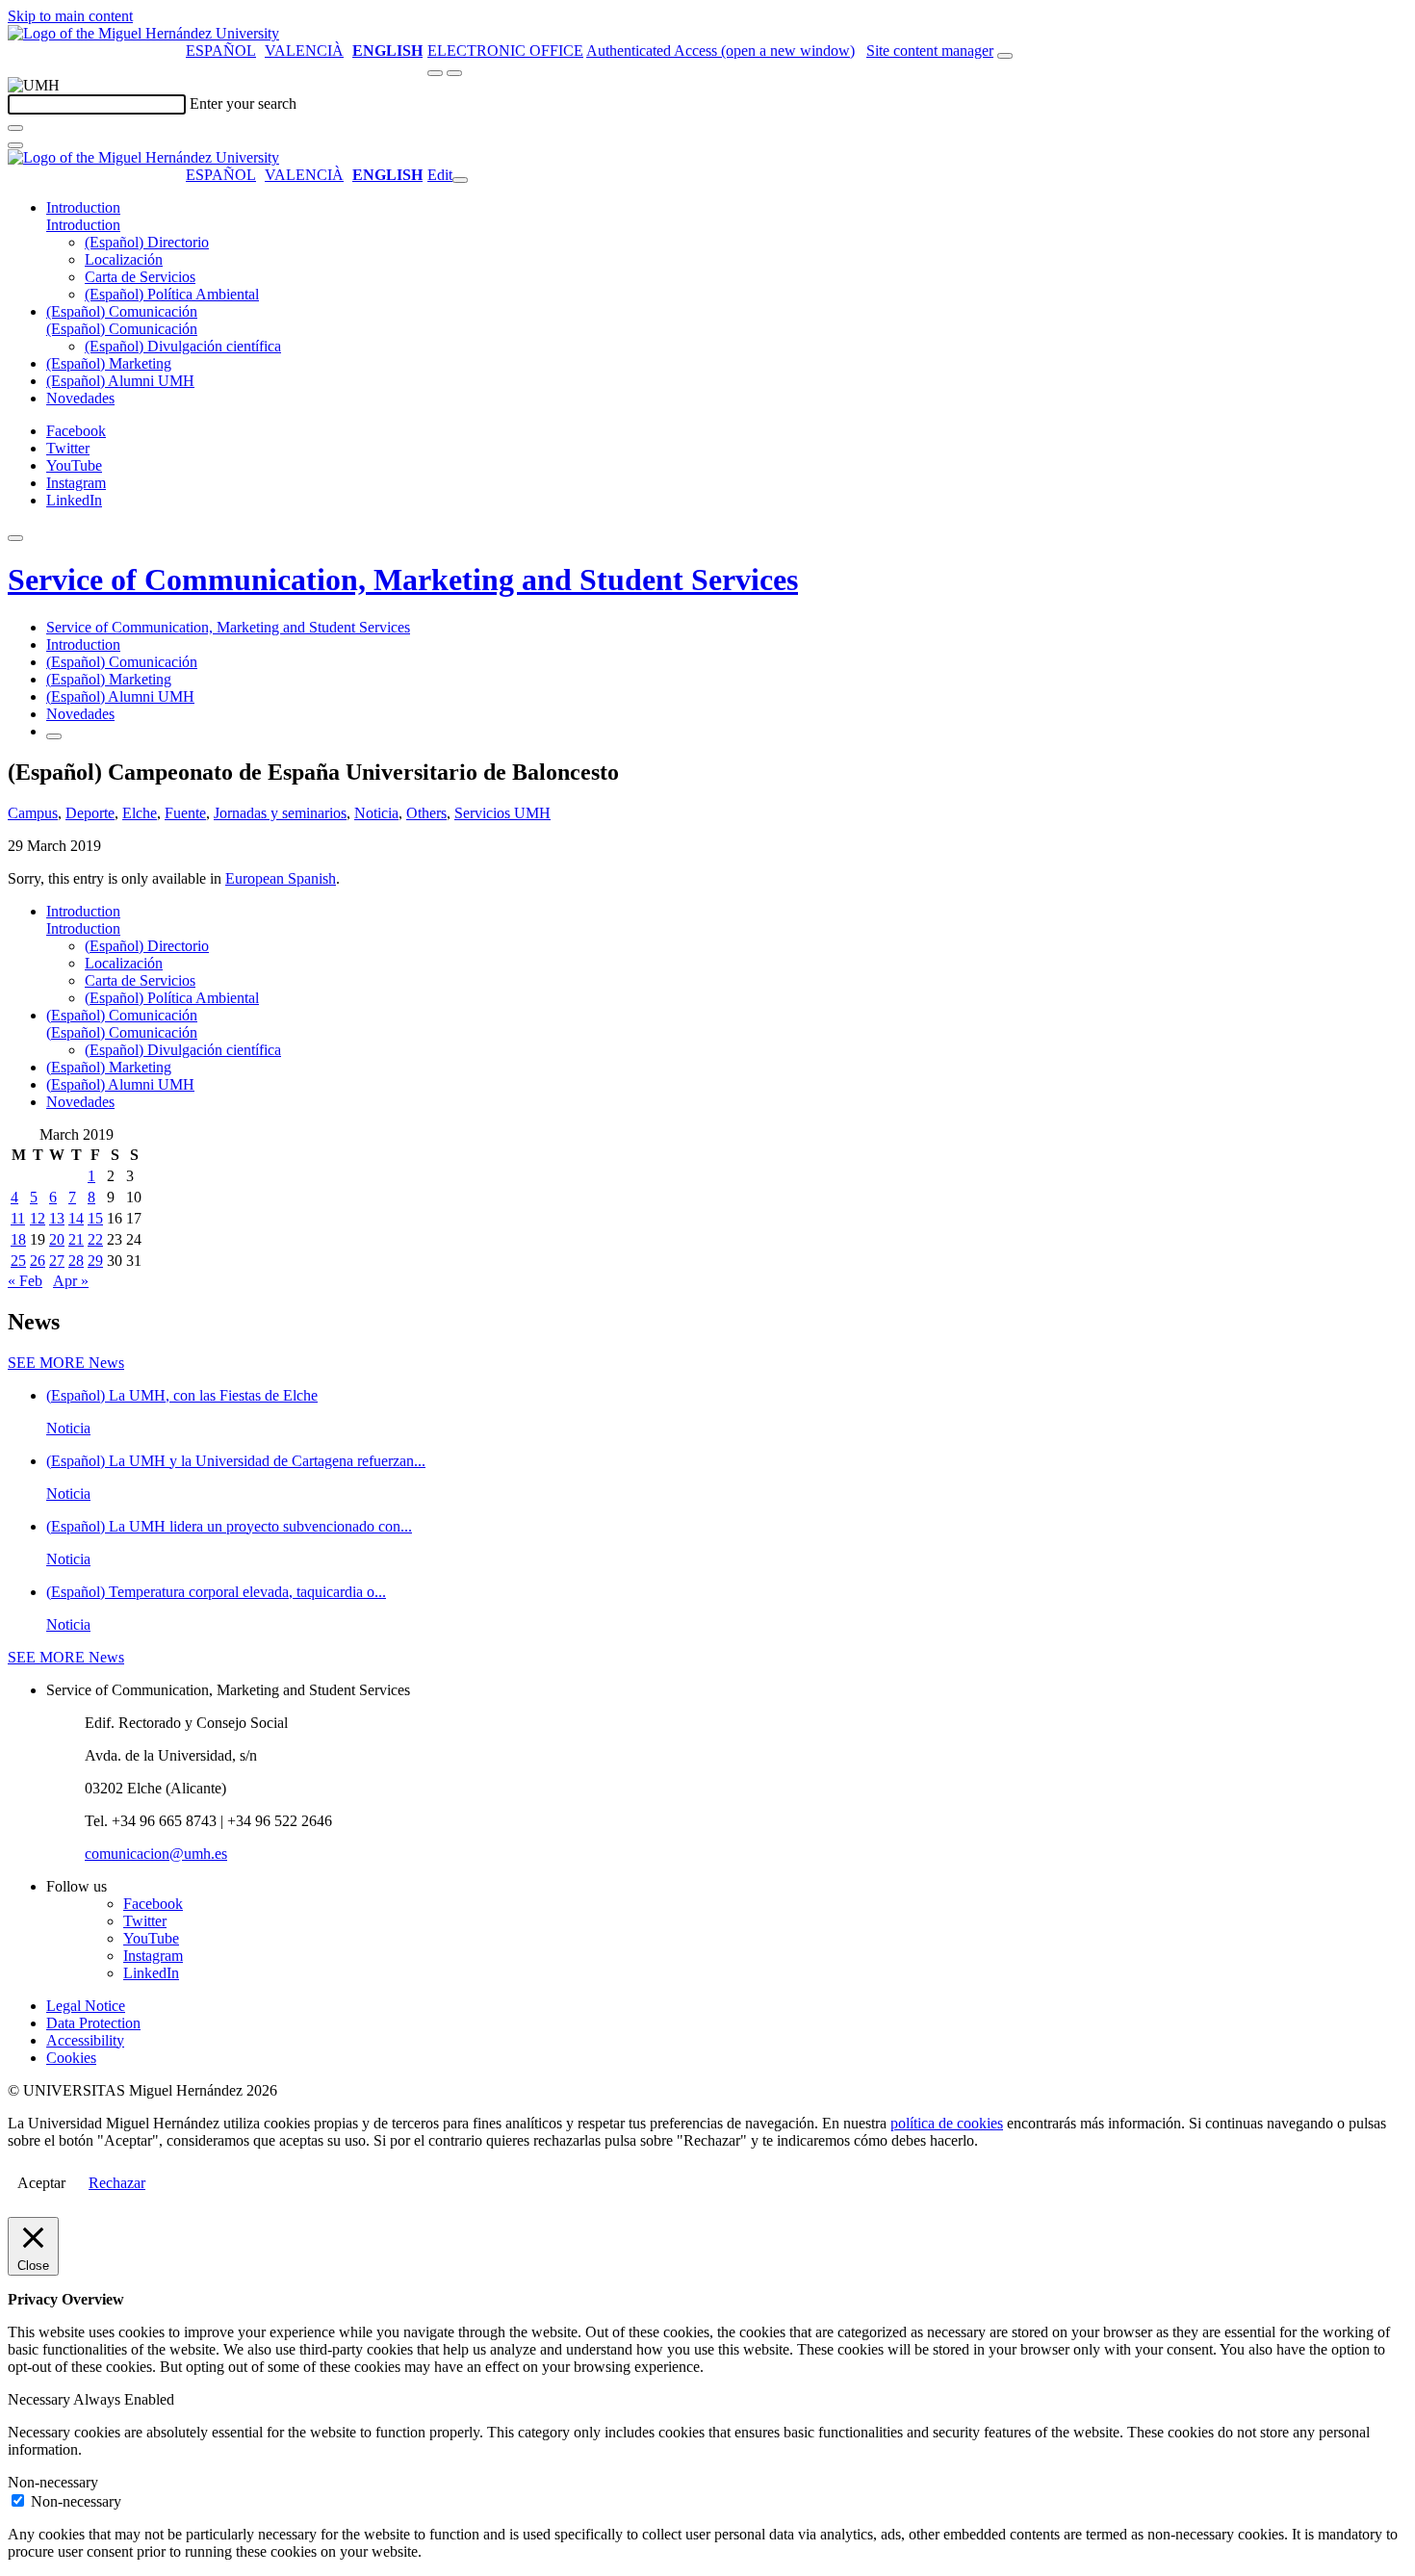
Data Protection (93, 2023)
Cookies (71, 2058)
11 (18, 1218)
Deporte (90, 813)
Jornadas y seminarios (280, 813)
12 (38, 1218)
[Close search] (15, 145)
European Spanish (281, 878)
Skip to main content (70, 16)
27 (57, 1261)
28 (76, 1261)
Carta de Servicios (140, 277)
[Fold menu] (460, 180)
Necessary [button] (40, 2399)
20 (57, 1239)
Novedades (80, 398)
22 (95, 1239)
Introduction (83, 207)
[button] (83, 225)
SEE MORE (66, 1363)
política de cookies (947, 2123)
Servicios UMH (502, 813)
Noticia (376, 813)
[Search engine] (1005, 56)
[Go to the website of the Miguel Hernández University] (143, 33)
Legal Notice (86, 2006)
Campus (33, 813)
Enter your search (243, 103)
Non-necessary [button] (53, 2482)
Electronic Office (505, 51)
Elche (140, 813)
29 (95, 1261)
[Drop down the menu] (454, 73)
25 (18, 1261)
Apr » (71, 1281)
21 (76, 1239)
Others (426, 813)
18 (18, 1239)
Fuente (185, 813)
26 (38, 1261)
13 (57, 1218)
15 (95, 1218)
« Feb (25, 1281)
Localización (124, 259)
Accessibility (85, 2040)
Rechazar (117, 2183)
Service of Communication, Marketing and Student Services (403, 580)
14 (76, 1218)
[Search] (15, 128)
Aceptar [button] (41, 2183)
